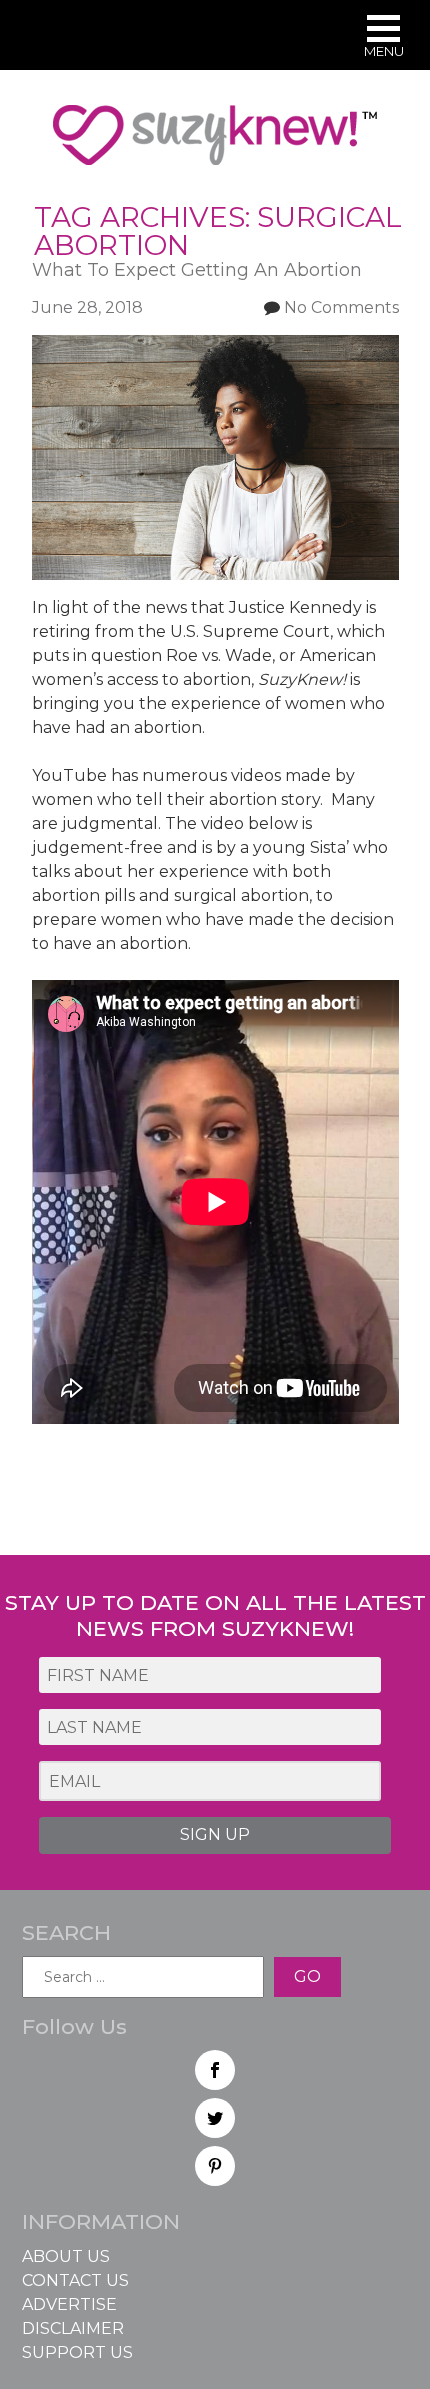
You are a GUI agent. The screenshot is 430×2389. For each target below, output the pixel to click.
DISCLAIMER (73, 2328)
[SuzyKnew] (215, 144)
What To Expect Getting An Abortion (197, 270)
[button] (384, 38)
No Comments (341, 307)
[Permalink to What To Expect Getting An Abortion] (215, 346)
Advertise (69, 2304)
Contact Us (75, 2280)
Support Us (77, 2352)
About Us (66, 2256)
